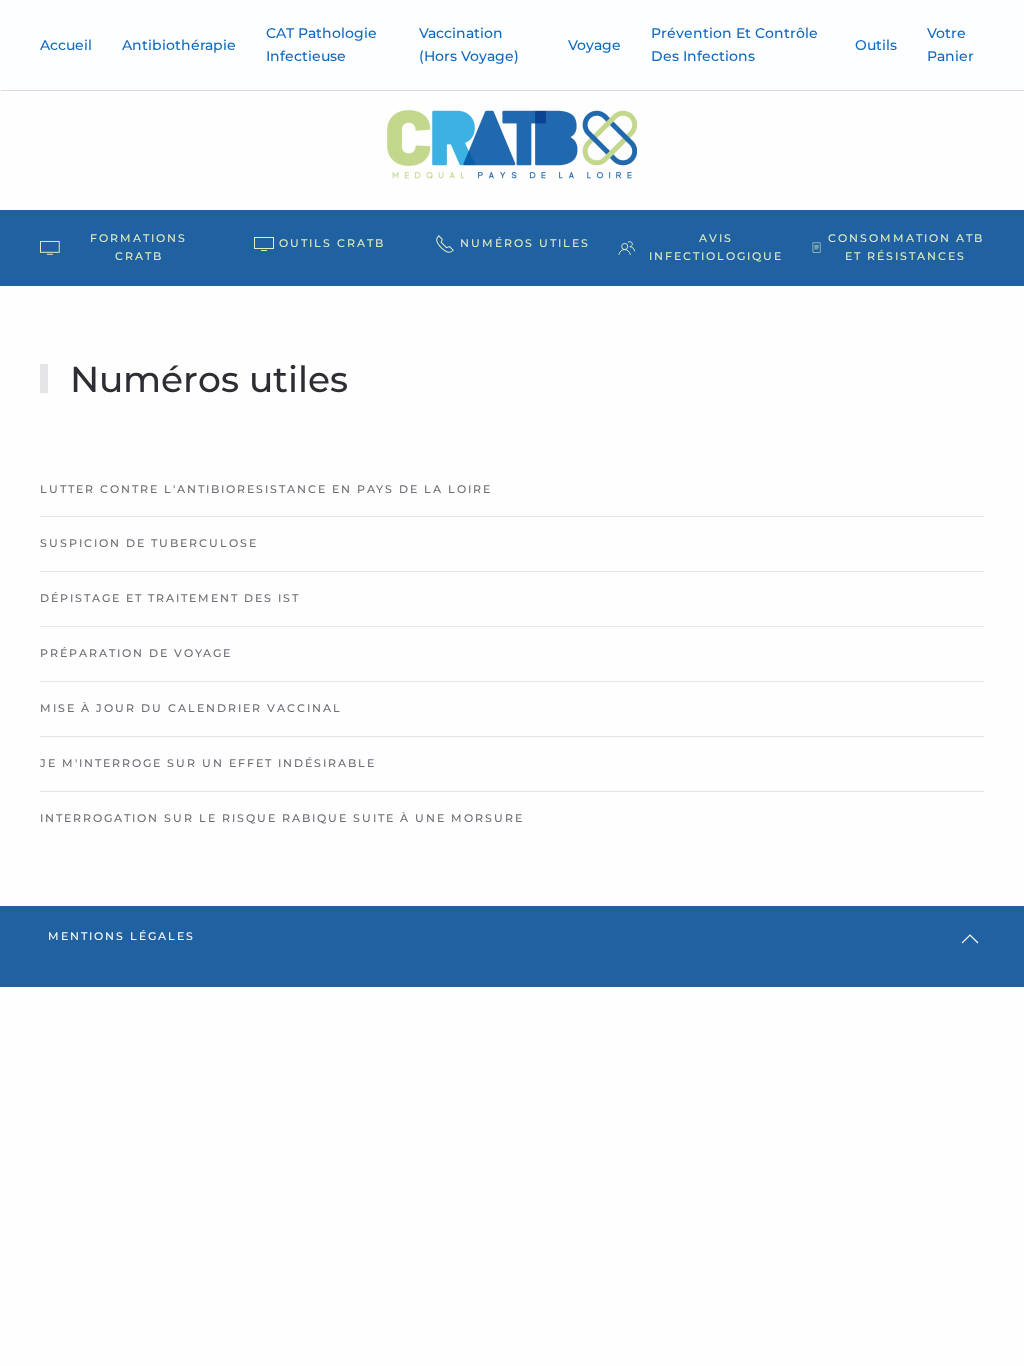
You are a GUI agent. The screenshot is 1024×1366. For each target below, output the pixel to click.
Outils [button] (876, 45)
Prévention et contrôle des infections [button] (734, 44)
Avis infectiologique (716, 247)
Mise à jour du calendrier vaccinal (191, 708)
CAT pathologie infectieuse (321, 44)
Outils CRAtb (332, 243)
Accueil (66, 45)
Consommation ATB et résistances (906, 247)
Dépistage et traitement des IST (170, 598)
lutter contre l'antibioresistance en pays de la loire (266, 489)
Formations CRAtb (138, 247)
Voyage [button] (594, 45)
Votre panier (950, 44)
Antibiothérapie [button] (179, 45)
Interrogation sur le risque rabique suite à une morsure (282, 818)
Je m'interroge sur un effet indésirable (208, 763)
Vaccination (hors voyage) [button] (469, 44)
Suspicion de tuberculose (149, 543)
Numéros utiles (525, 243)
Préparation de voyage (136, 653)
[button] (970, 939)
